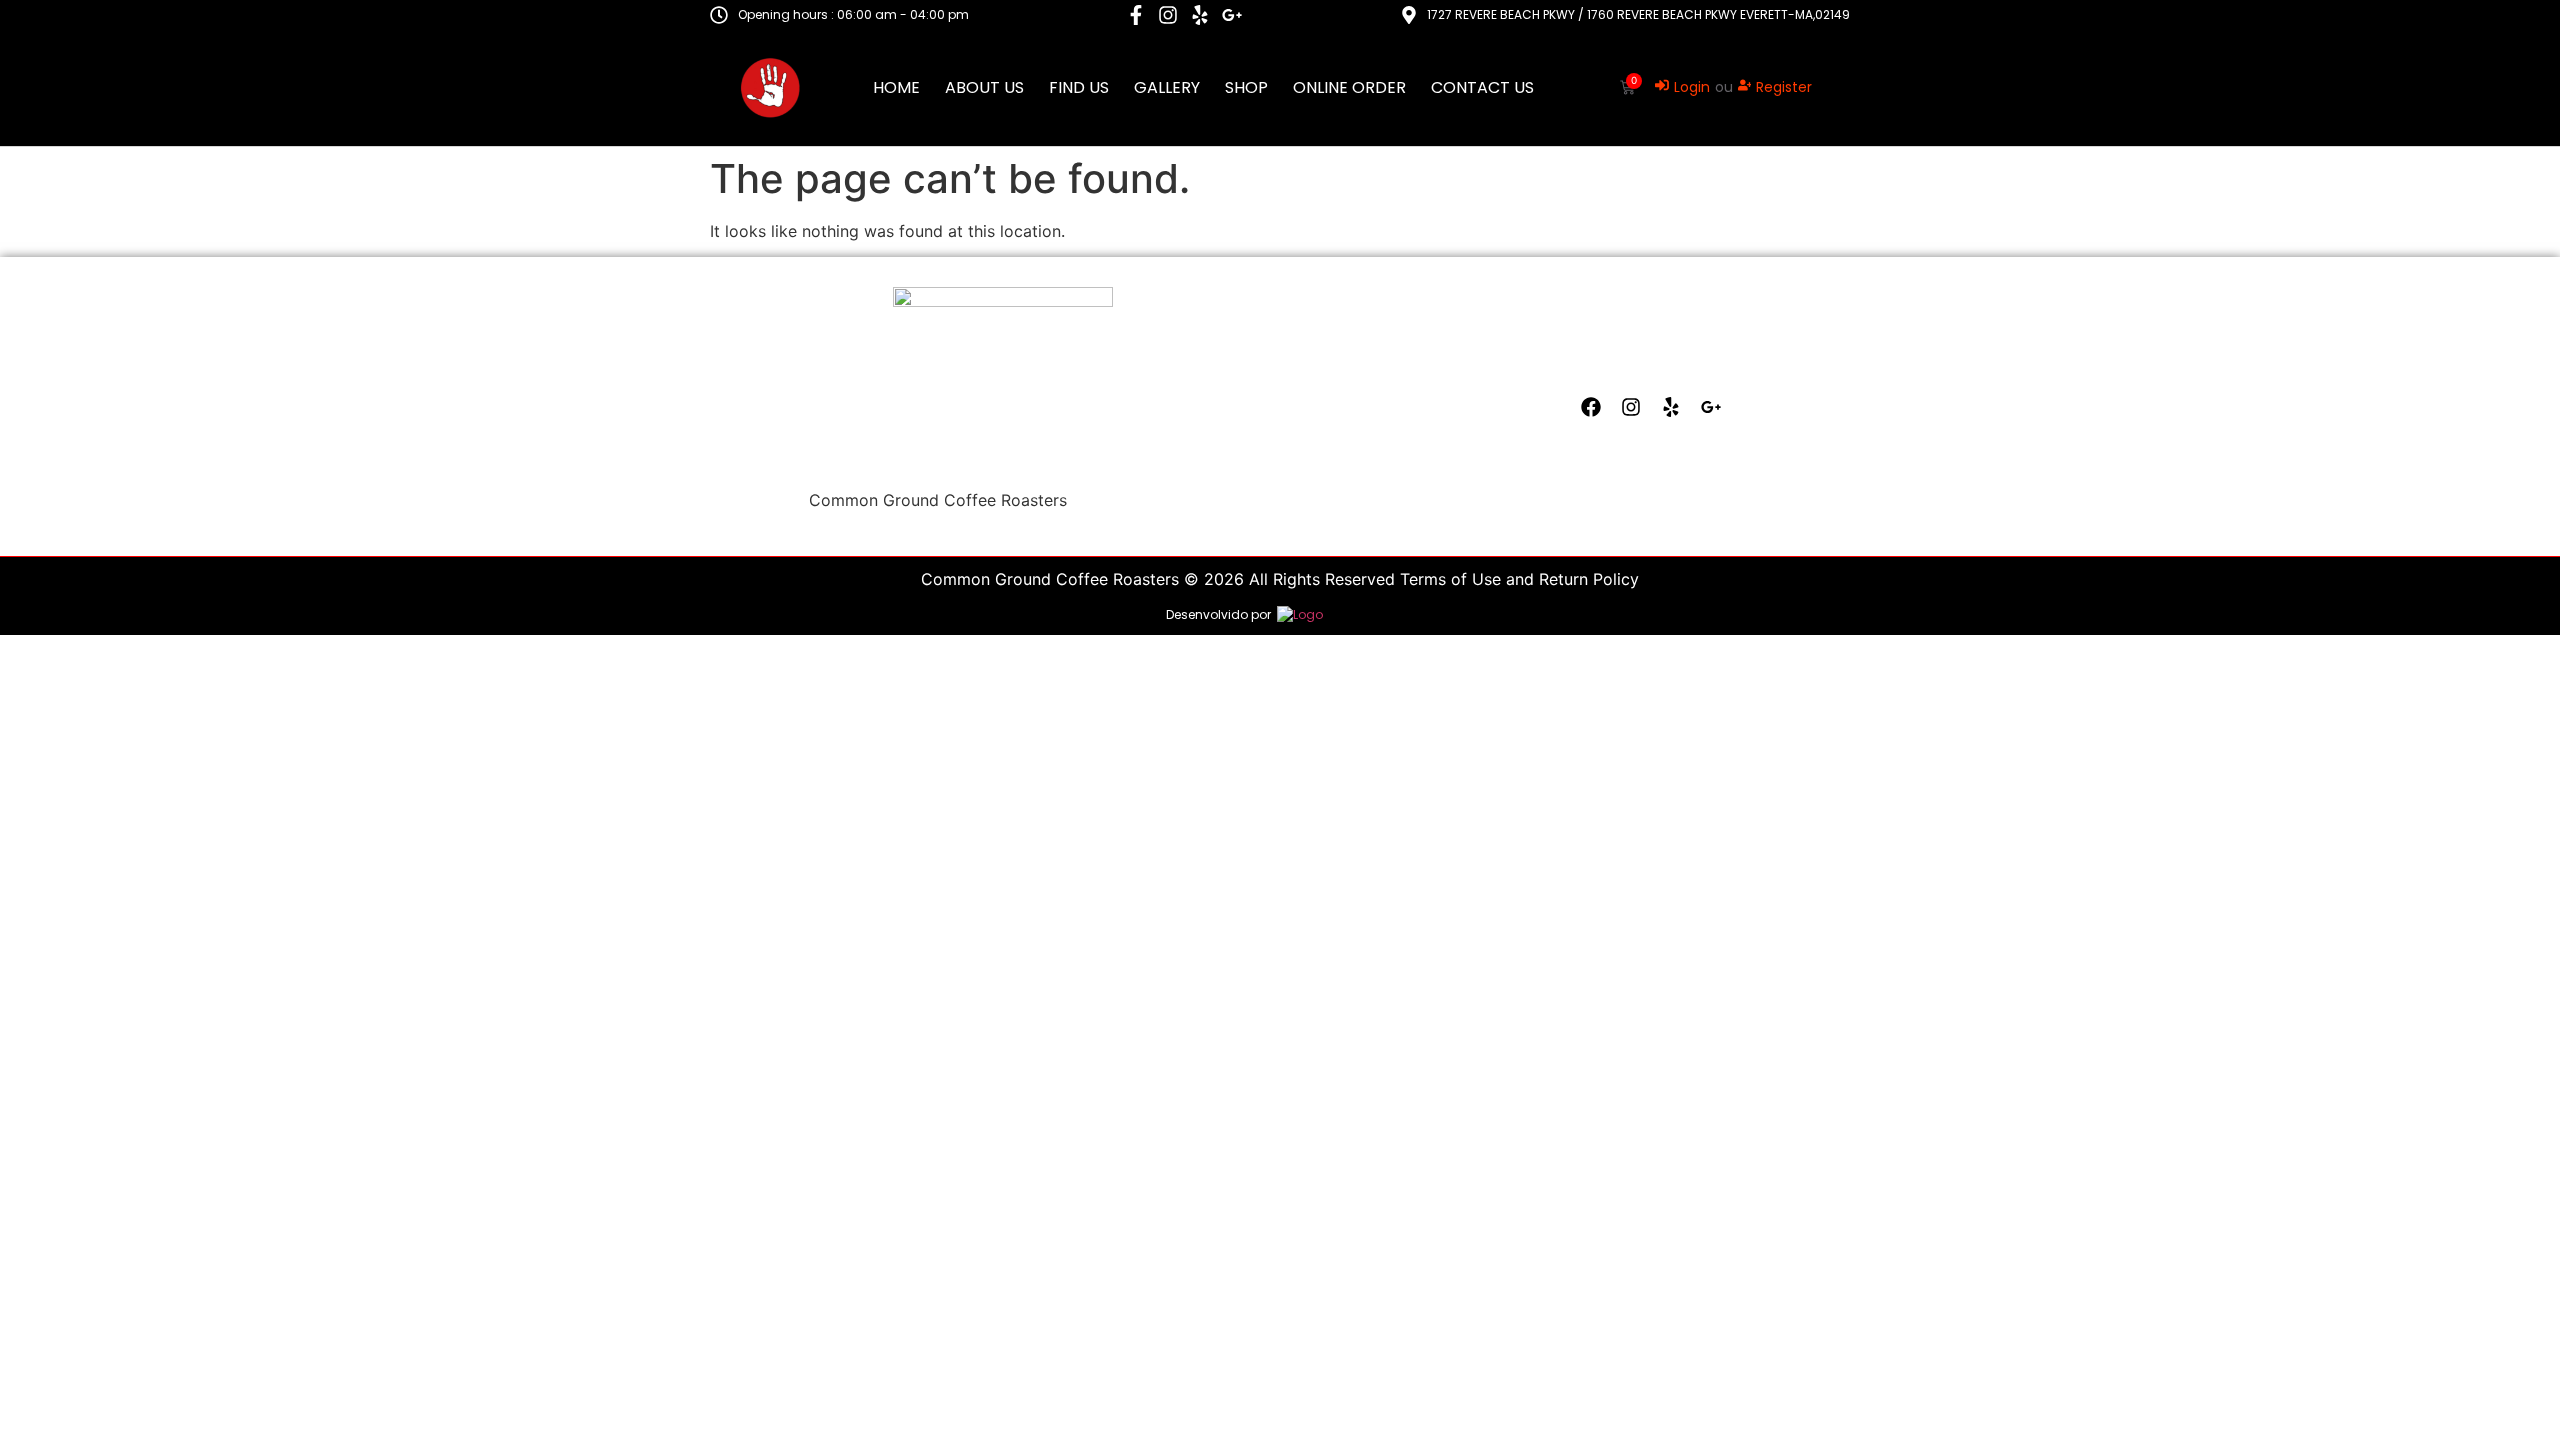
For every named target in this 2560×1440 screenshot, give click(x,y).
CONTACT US (1482, 88)
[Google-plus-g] (1232, 15)
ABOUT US (984, 88)
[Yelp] (1200, 15)
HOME (896, 88)
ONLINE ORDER (1349, 88)
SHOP (1246, 88)
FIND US (1079, 88)
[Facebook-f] (1136, 15)
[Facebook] (1591, 407)
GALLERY (1167, 88)
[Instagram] (1168, 15)
